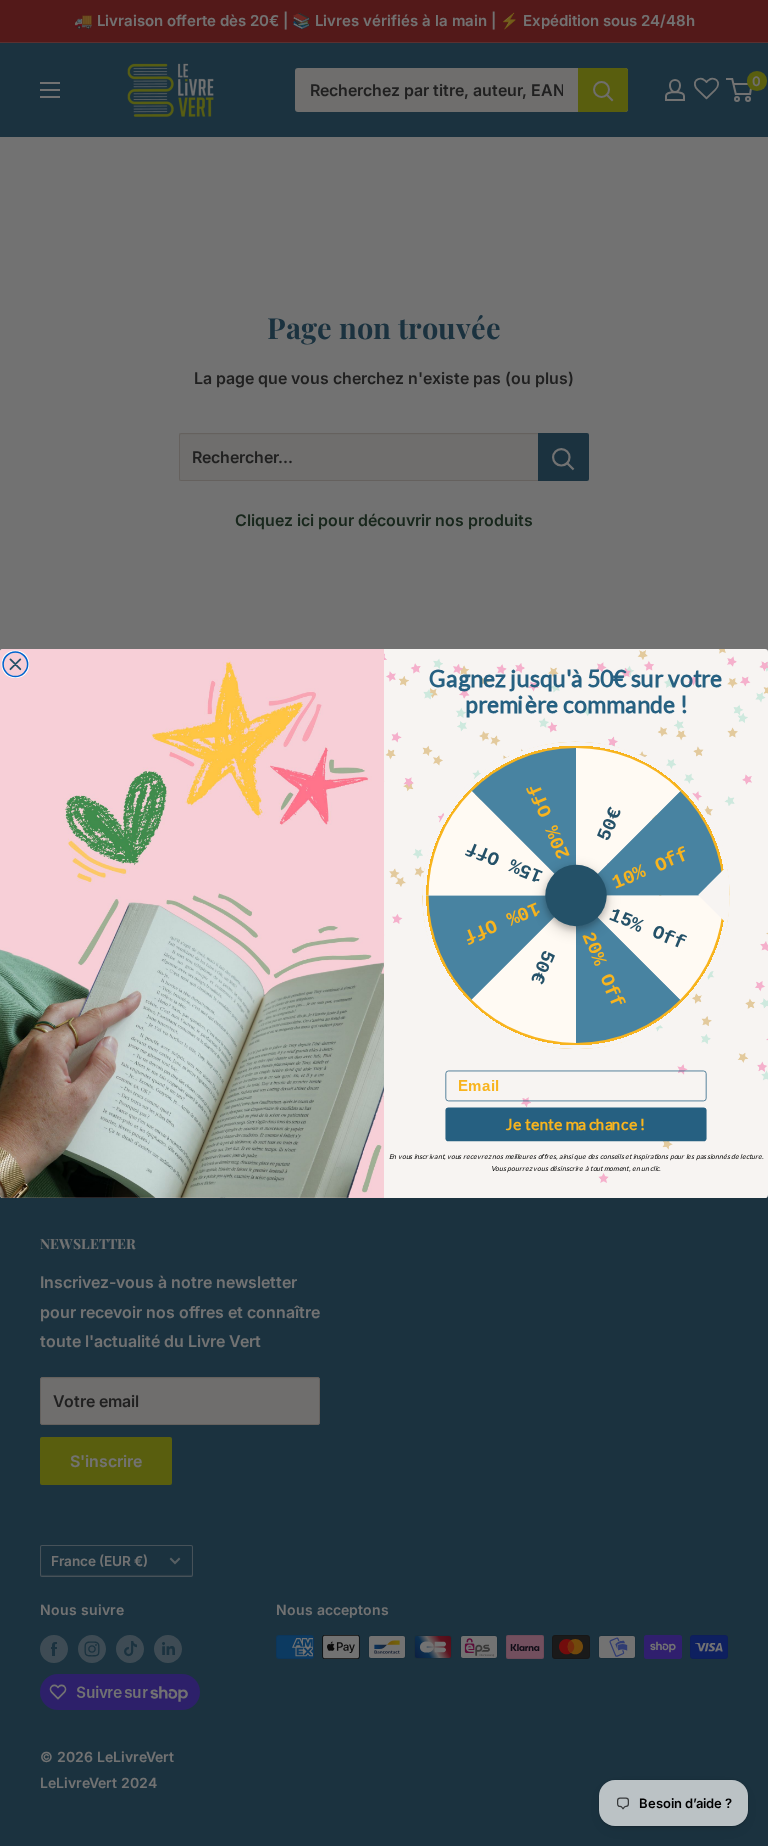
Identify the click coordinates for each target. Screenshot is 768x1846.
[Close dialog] (15, 664)
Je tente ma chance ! (575, 1123)
